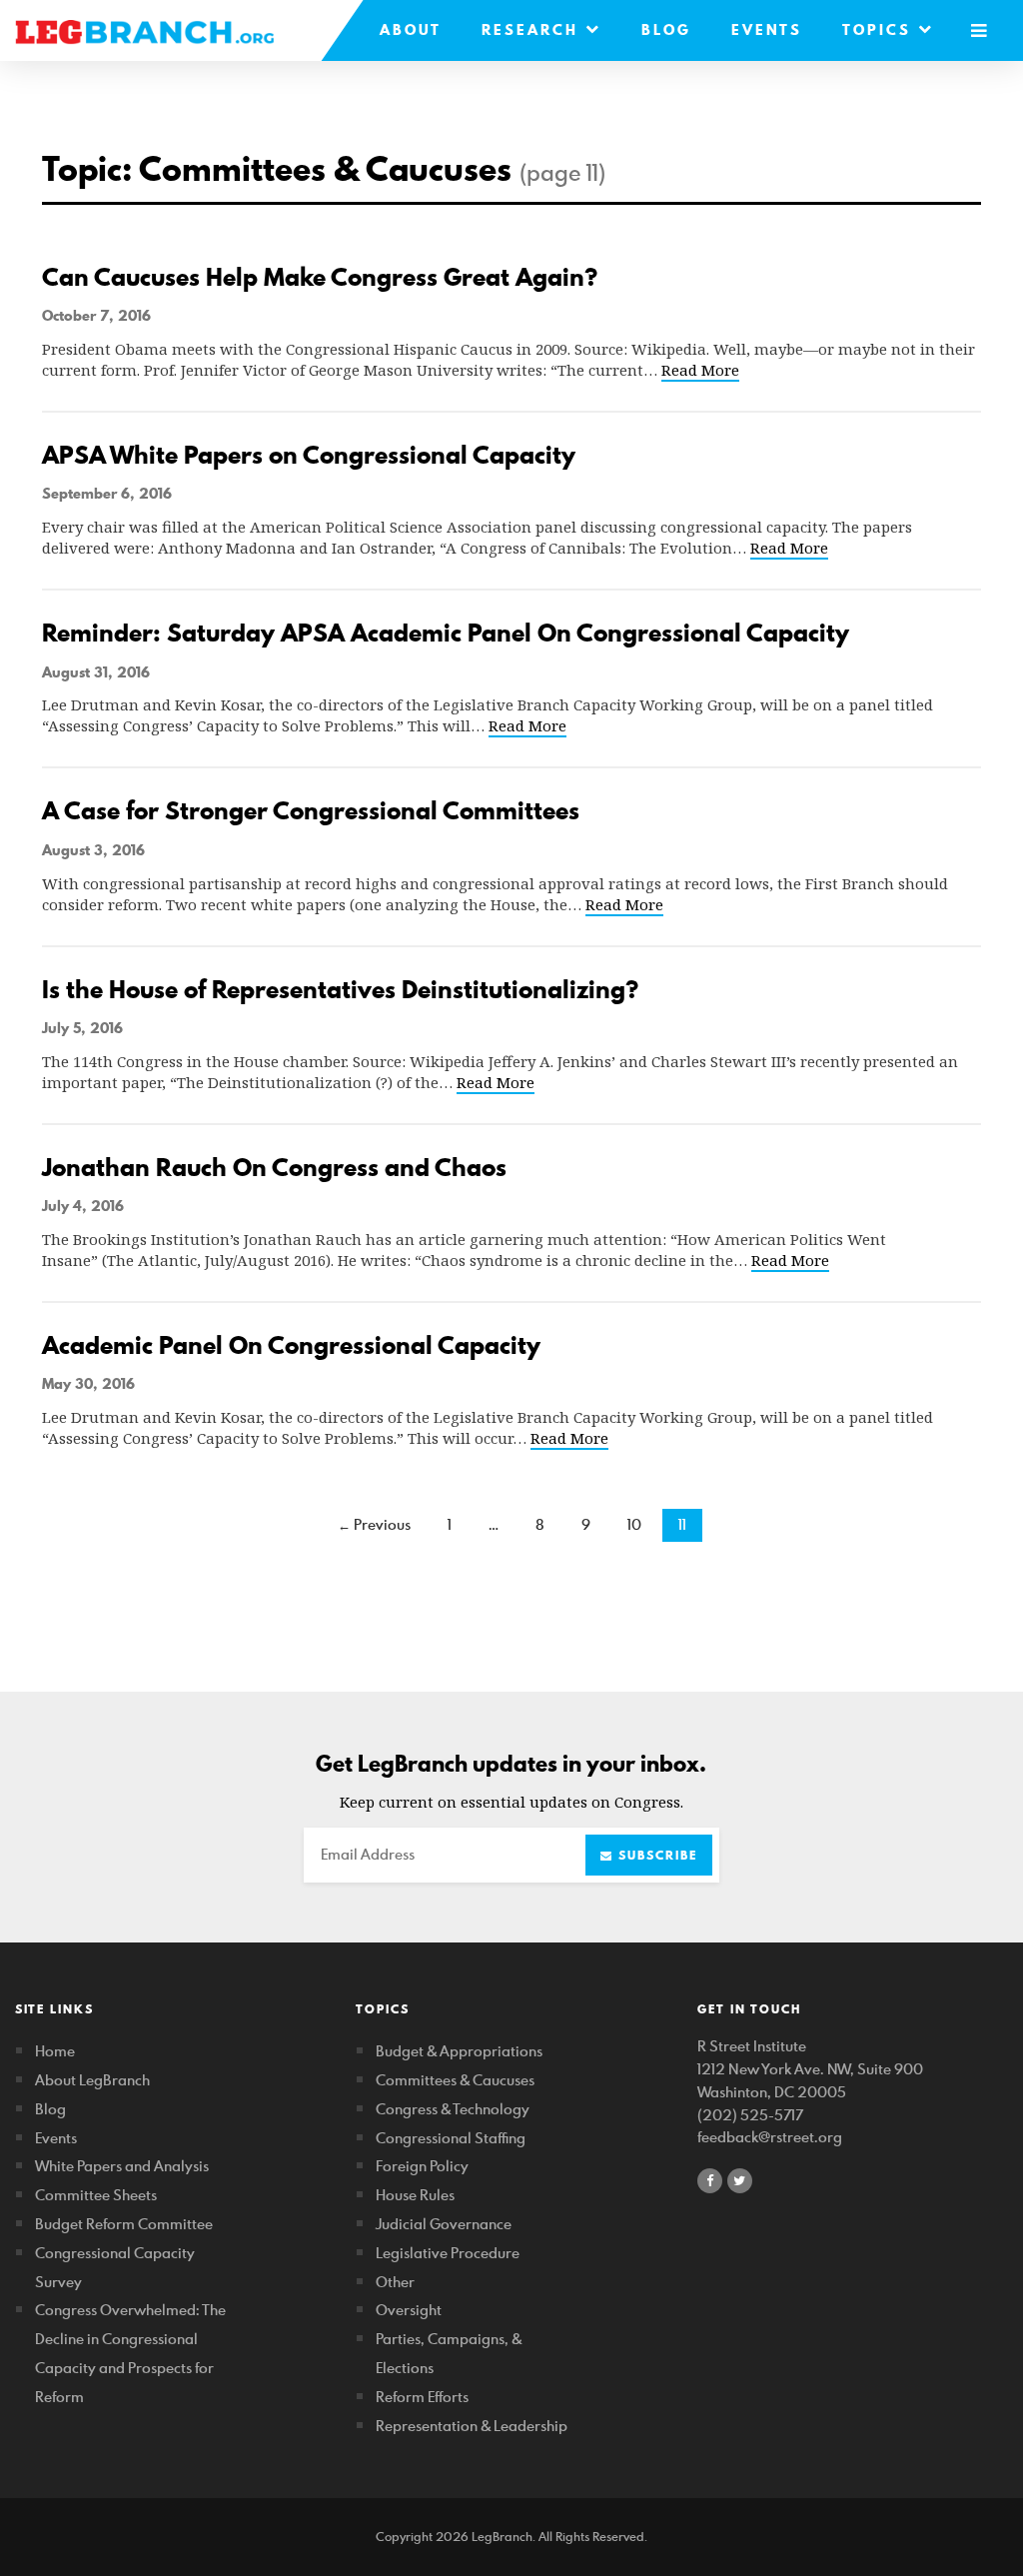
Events (767, 30)
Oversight (409, 2310)
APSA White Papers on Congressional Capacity (309, 455)
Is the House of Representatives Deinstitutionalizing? (340, 990)
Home (55, 2051)
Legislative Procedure (448, 2253)
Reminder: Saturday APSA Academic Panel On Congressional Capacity (446, 633)
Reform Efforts (422, 2397)
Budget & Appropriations (459, 2051)
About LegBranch (92, 2080)
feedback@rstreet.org (770, 2137)
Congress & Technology (453, 2109)
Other (395, 2282)
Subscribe (655, 1855)
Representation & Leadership (472, 2426)
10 (634, 1524)
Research (533, 30)
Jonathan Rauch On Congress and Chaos (274, 1168)
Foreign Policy (422, 2166)
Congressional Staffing (451, 2138)
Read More (700, 370)
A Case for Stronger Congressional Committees (311, 811)
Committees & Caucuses (455, 2080)
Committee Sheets (96, 2195)
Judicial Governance (444, 2224)
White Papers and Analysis (122, 2166)
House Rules (415, 2195)
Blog (666, 30)
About (411, 30)
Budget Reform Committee (124, 2224)
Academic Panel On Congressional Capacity (291, 1345)
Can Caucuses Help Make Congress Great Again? (320, 277)
